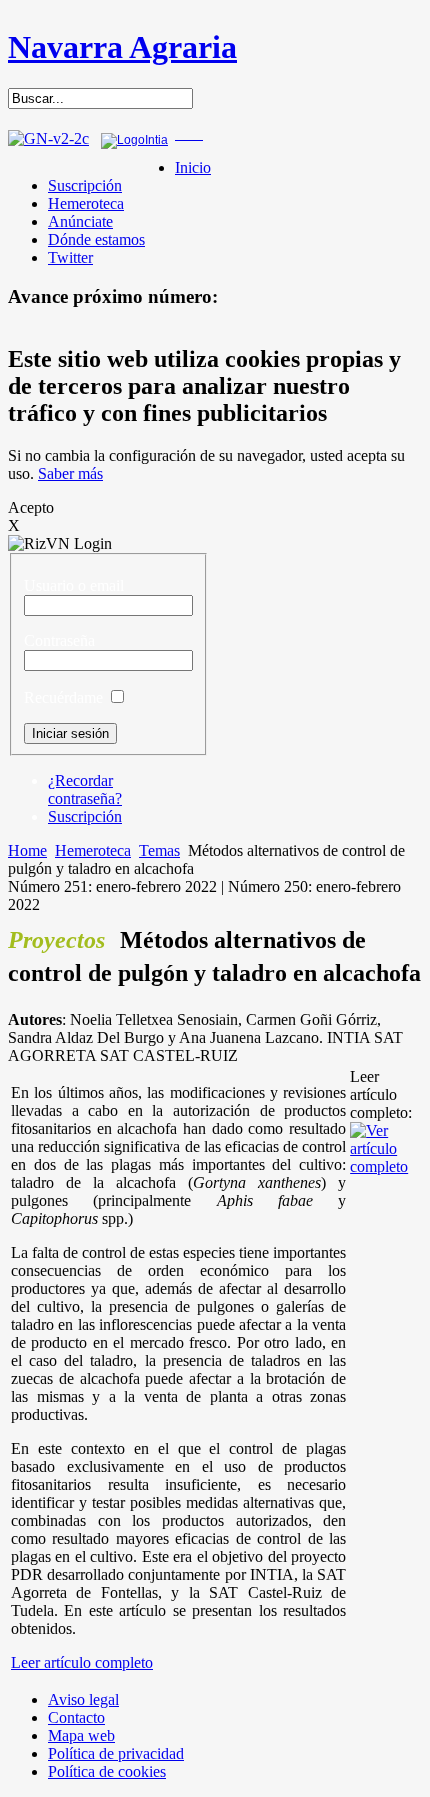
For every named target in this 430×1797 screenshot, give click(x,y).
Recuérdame (63, 697)
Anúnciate (80, 221)
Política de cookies (107, 1771)
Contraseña (59, 640)
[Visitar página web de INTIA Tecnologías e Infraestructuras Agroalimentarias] (134, 140)
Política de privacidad (116, 1753)
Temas (159, 850)
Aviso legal (83, 1699)
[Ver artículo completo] (384, 1166)
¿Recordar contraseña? (85, 789)
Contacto (76, 1717)
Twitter (70, 257)
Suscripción (85, 185)
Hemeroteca (86, 203)
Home (27, 850)
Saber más (70, 473)
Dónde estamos (96, 239)
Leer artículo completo (82, 1662)
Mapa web (81, 1735)
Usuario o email (74, 585)
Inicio (193, 167)
